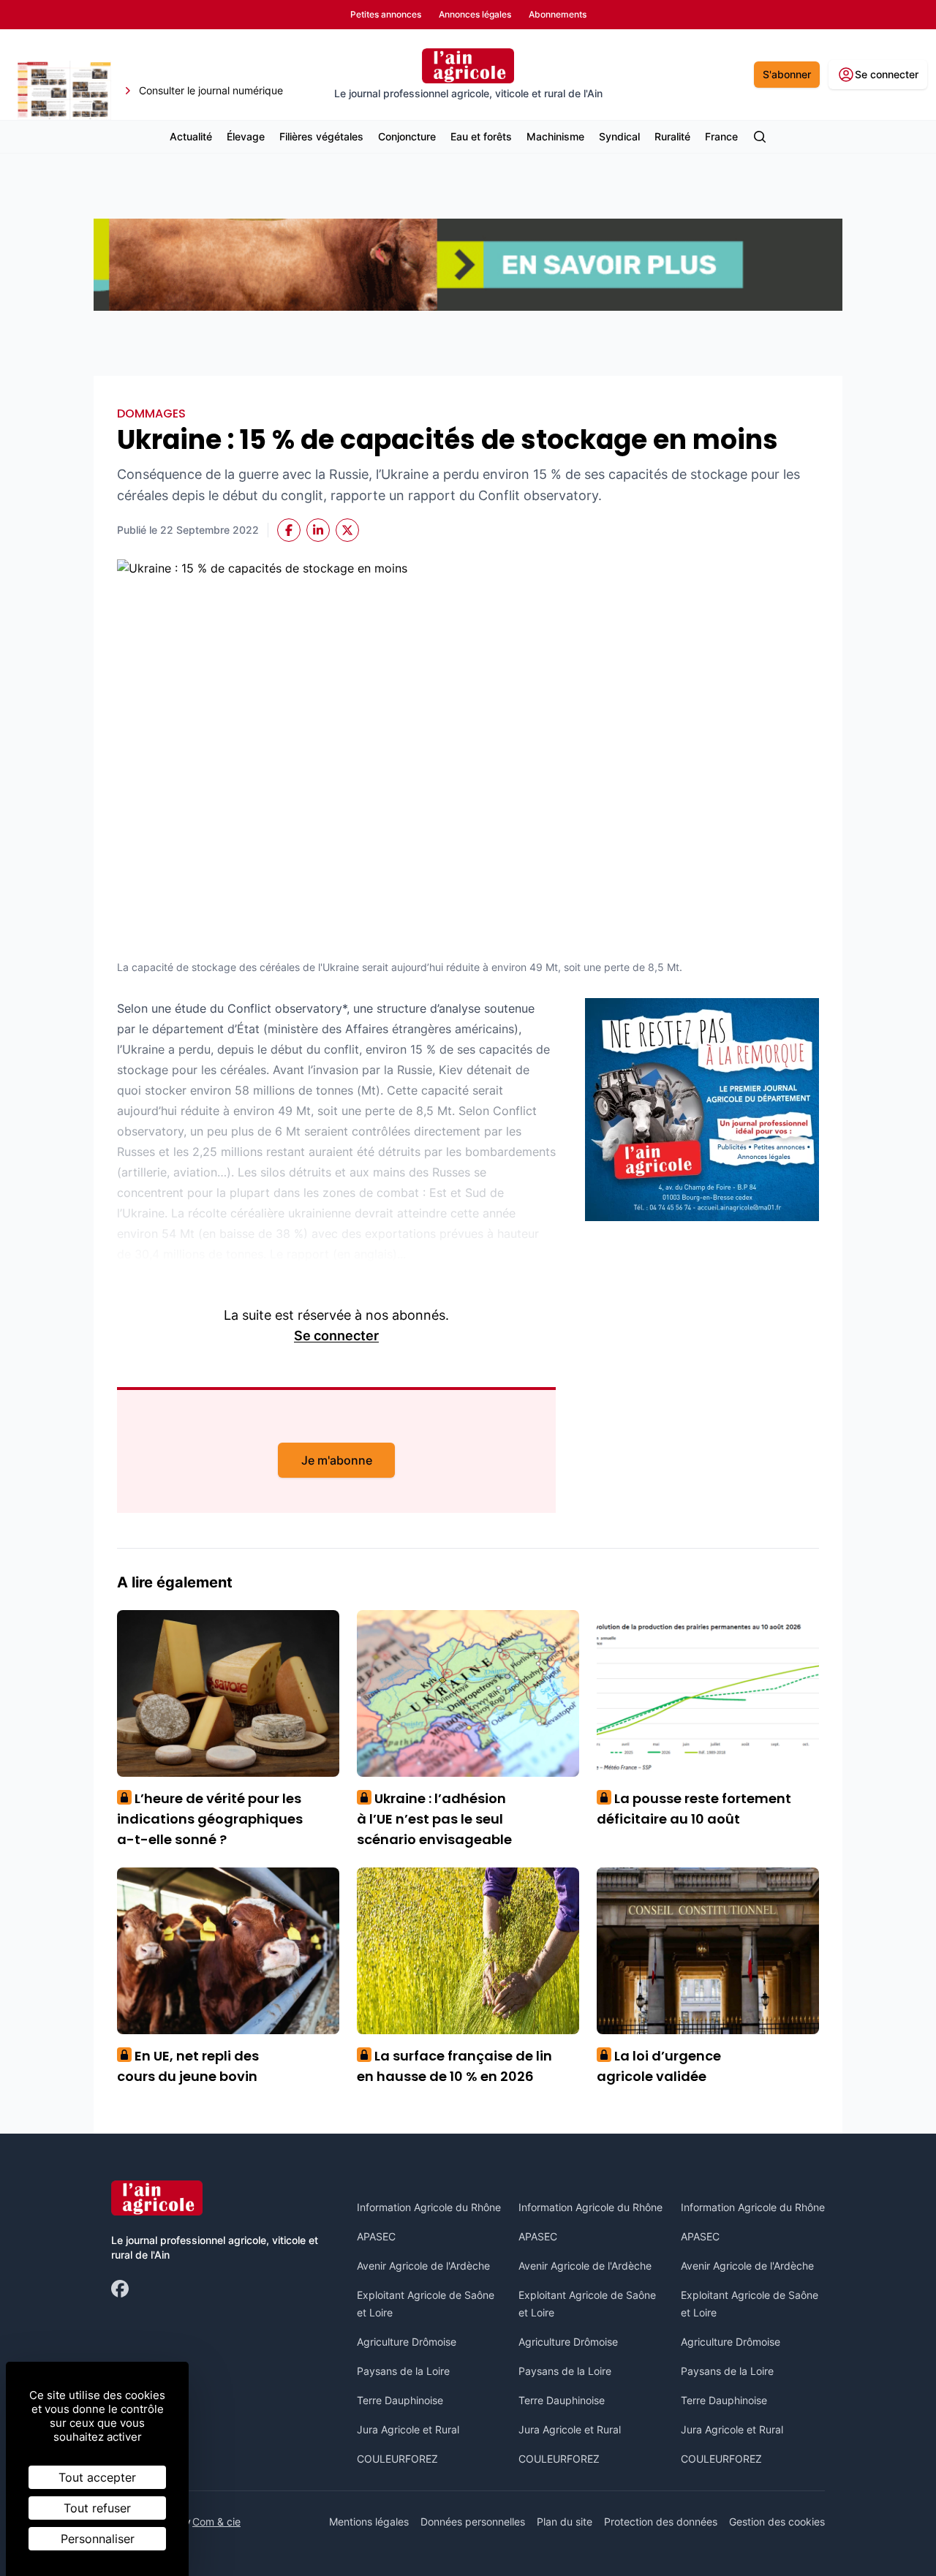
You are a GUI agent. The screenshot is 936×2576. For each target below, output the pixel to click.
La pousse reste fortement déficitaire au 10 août (694, 1809)
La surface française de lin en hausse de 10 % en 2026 (454, 2066)
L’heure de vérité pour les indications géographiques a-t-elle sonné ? (210, 1819)
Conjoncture (407, 136)
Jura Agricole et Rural (408, 2429)
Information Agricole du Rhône (429, 2207)
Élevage (246, 136)
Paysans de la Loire (403, 2371)
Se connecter (336, 1336)
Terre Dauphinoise (400, 2400)
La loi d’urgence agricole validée (659, 2066)
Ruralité (672, 136)
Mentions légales (369, 2522)
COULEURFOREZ (397, 2459)
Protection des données (661, 2522)
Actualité (191, 136)
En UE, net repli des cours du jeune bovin (188, 2066)
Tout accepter (97, 2477)
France (721, 136)
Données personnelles (473, 2522)
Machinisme (555, 136)
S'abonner (787, 74)
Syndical (619, 136)
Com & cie (216, 2521)
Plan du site (565, 2522)
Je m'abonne (337, 1460)
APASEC (376, 2236)
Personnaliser (98, 2539)
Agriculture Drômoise (407, 2342)
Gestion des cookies (777, 2522)
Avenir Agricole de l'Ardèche (423, 2266)
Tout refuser (97, 2508)
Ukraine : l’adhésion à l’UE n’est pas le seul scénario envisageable (434, 1819)
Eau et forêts (481, 136)
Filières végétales (321, 136)
